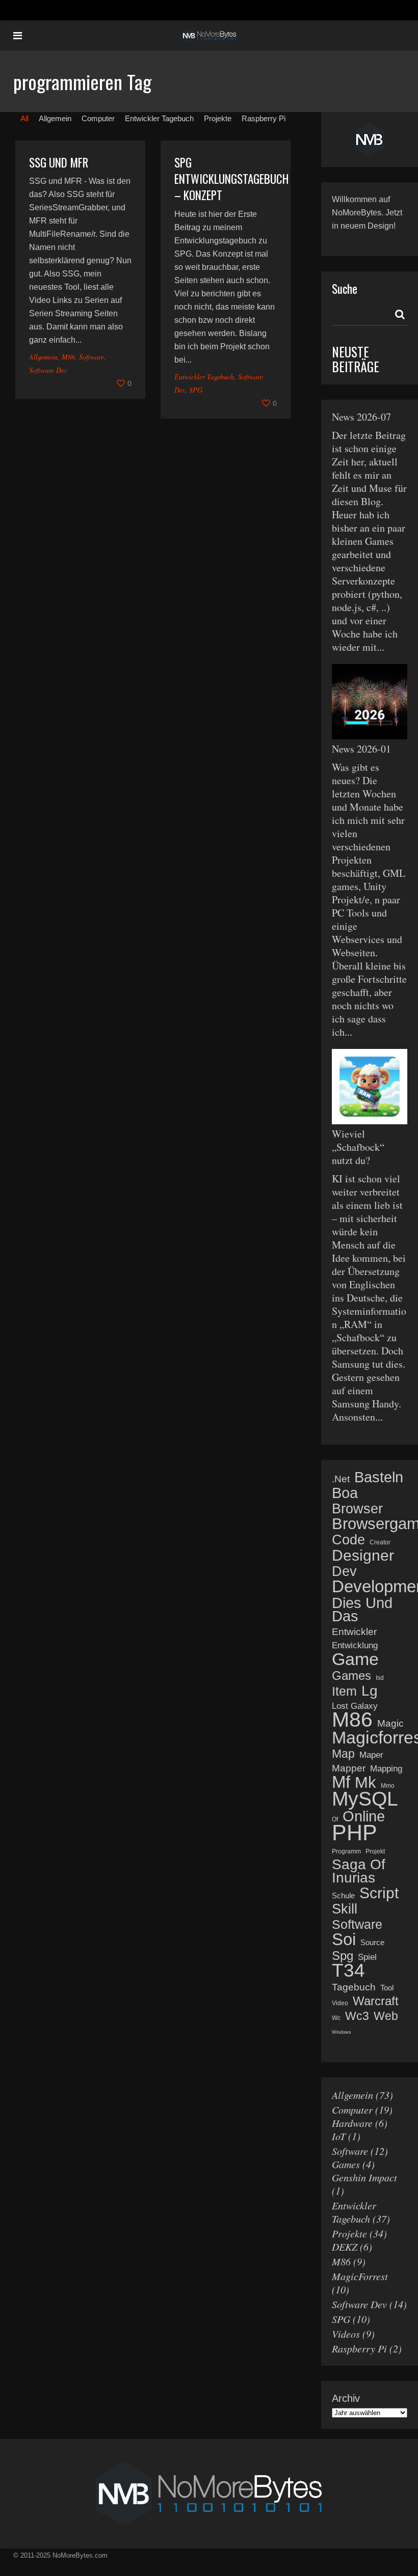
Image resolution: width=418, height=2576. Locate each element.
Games (346, 2164)
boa (345, 1493)
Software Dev (48, 370)
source (372, 1942)
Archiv (346, 2398)
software (357, 1924)
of (335, 1819)
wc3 (357, 2016)
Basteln (379, 1477)
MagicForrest (360, 2276)
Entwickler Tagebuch (204, 377)
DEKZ (345, 2247)
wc (336, 2018)
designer (363, 1556)
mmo (388, 1786)
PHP (355, 1833)
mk (365, 1783)
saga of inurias (359, 1871)
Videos (346, 2334)
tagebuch (354, 1987)
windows (342, 2032)
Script (379, 1893)
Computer (352, 2110)
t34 (348, 1971)
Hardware (352, 2123)
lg (370, 1691)
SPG (196, 390)
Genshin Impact (364, 2177)
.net (341, 1479)
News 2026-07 (361, 417)
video (340, 2003)
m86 (352, 1720)
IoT (339, 2136)
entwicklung (355, 1645)
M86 (68, 357)
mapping (386, 1769)
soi (344, 1940)
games (351, 1676)
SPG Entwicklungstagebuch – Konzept (231, 179)
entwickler (354, 1632)
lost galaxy (355, 1706)
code (348, 1540)
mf (341, 1782)
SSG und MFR (59, 162)
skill (345, 1909)
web (386, 2016)
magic (390, 1723)
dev (344, 1571)
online (364, 1816)
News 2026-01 (361, 749)
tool (387, 1988)
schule (343, 1895)
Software (92, 357)
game (355, 1659)
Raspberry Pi (359, 2348)
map (343, 1754)
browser (357, 1509)
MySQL (365, 1799)
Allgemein (43, 357)
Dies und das (362, 1610)
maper (371, 1755)
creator (380, 1542)
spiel (367, 1957)
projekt (375, 1851)
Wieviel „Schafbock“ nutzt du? (358, 1147)
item (344, 1691)
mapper (349, 1768)
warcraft (376, 2001)
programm (346, 1851)
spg (343, 1956)
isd (380, 1678)
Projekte (349, 2233)
